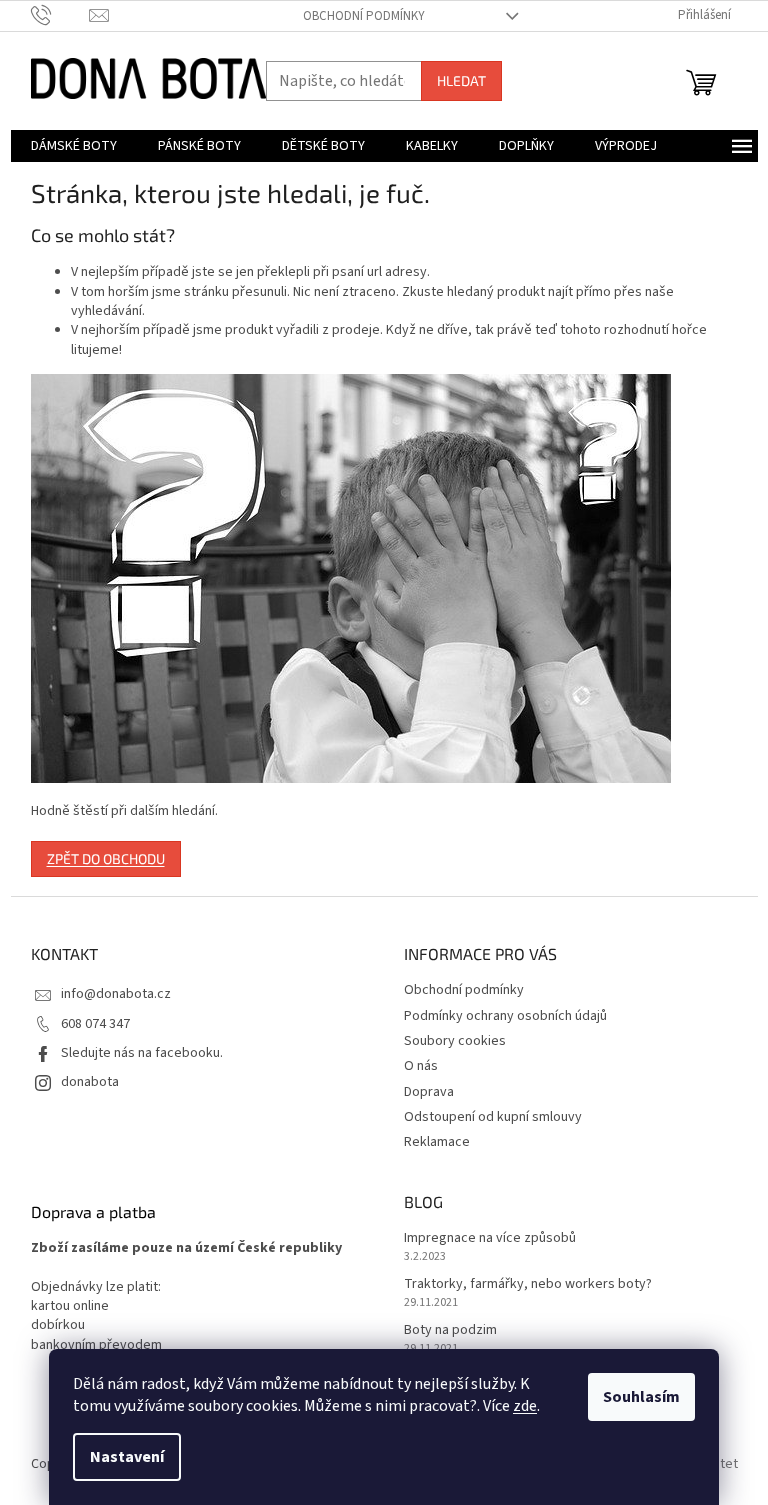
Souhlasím (641, 1397)
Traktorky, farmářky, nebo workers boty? (528, 1284)
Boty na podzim (450, 1330)
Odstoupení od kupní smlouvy (493, 1117)
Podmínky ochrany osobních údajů (505, 1016)
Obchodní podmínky (364, 16)
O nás (421, 1066)
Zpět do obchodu (106, 858)
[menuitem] (74, 146)
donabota (90, 1082)
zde (525, 1406)
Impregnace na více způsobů (490, 1238)
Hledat (461, 80)
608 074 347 (95, 1024)
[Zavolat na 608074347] (60, 15)
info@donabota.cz (116, 994)
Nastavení (127, 1457)
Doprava (429, 1092)
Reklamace (437, 1142)
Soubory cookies (455, 1041)
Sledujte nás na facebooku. (142, 1053)
